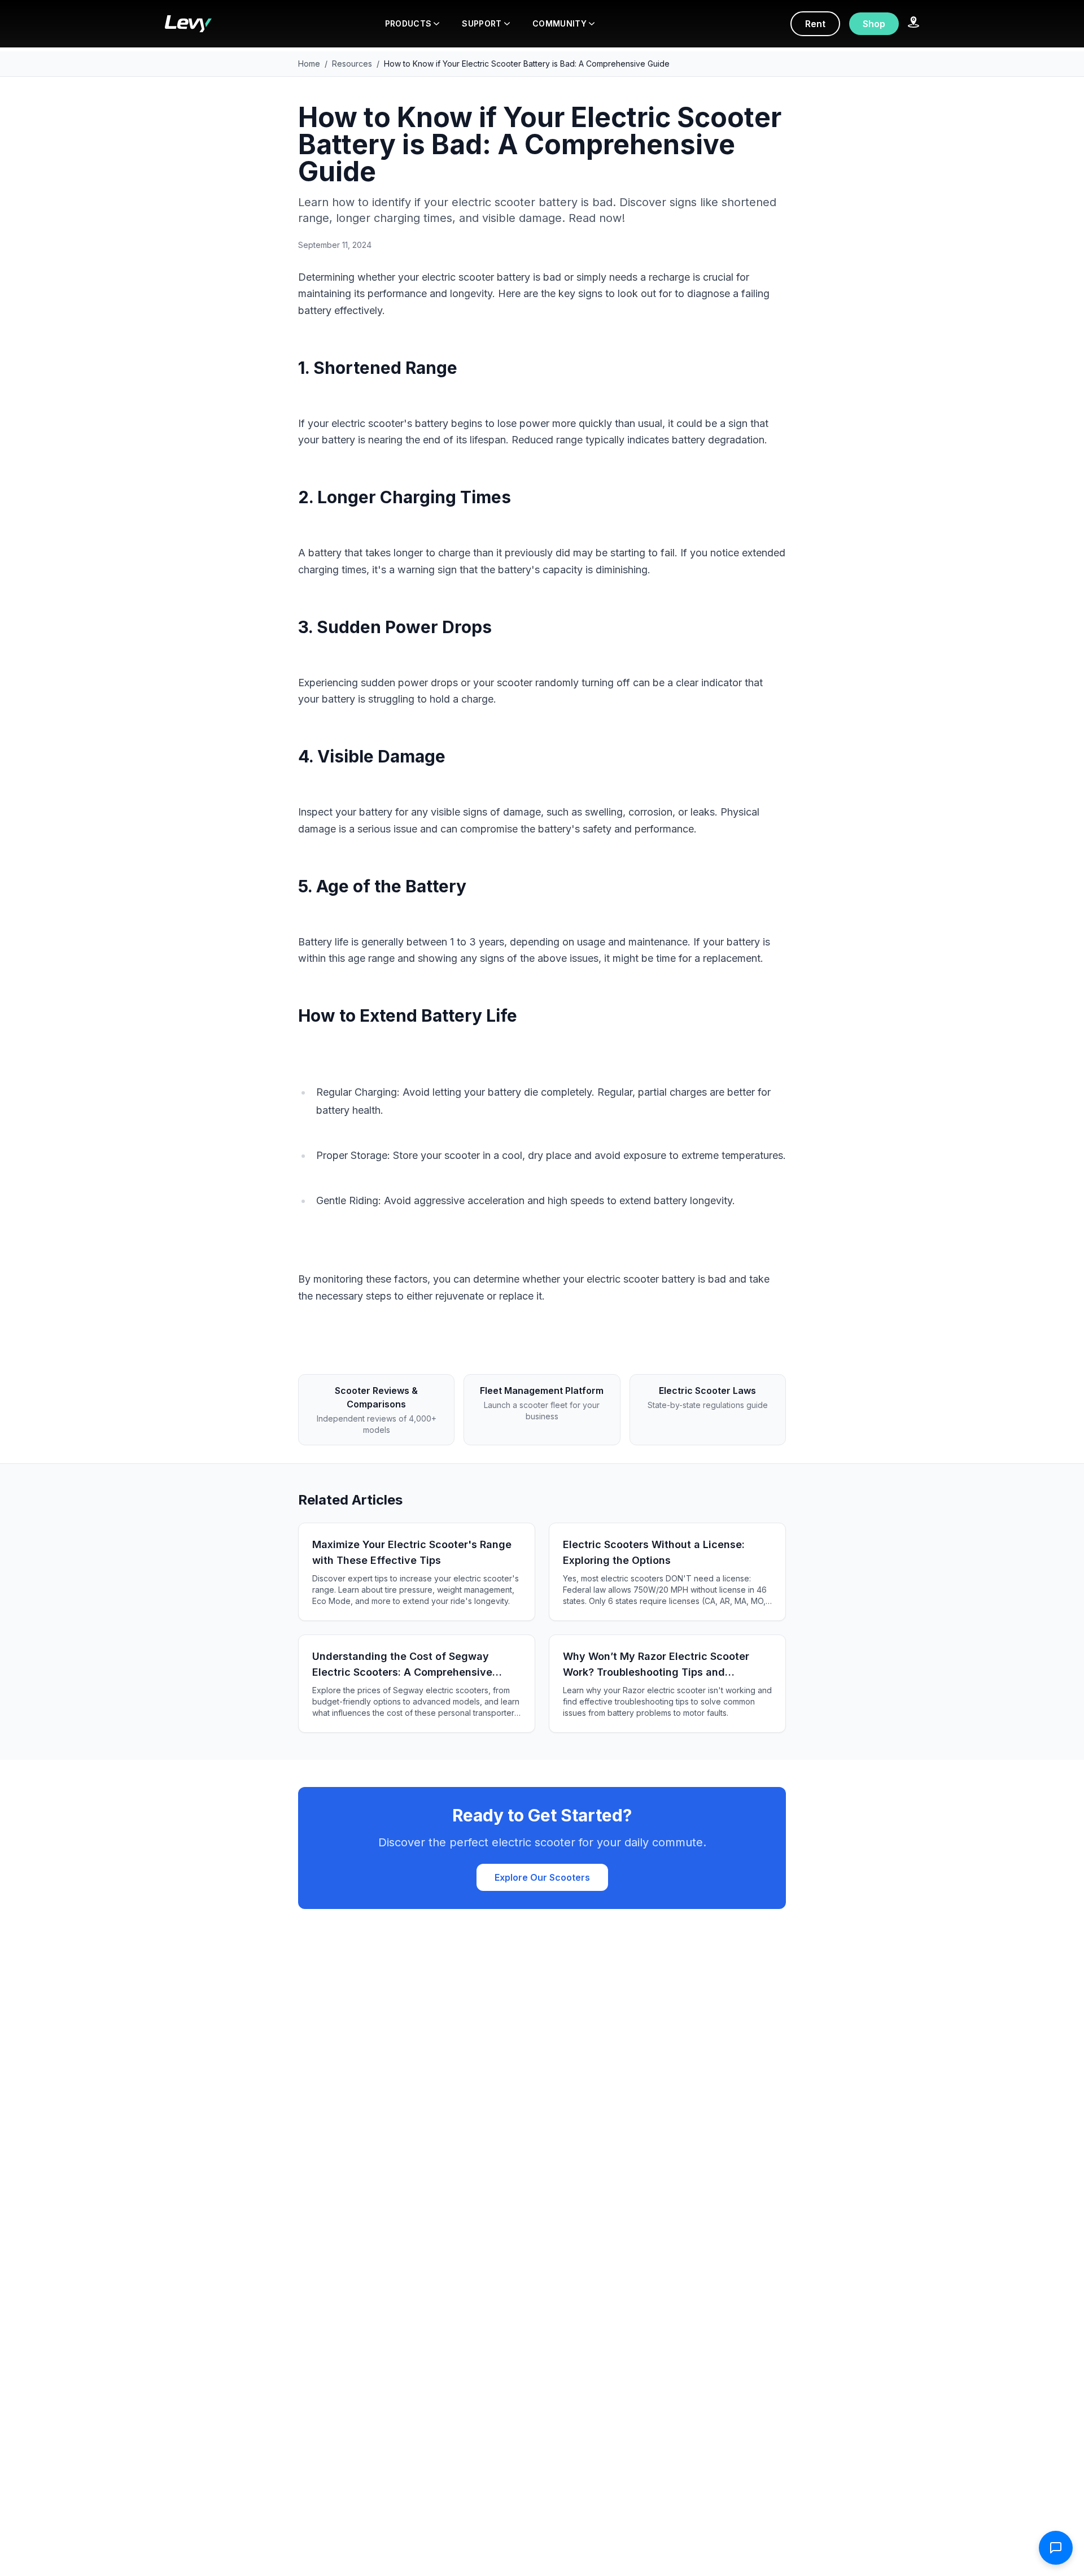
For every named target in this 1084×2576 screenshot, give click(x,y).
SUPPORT (482, 23)
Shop (874, 24)
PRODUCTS (408, 23)
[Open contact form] (1056, 2548)
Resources (352, 64)
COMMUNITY (560, 23)
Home (309, 64)
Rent (815, 24)
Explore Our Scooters (542, 1877)
